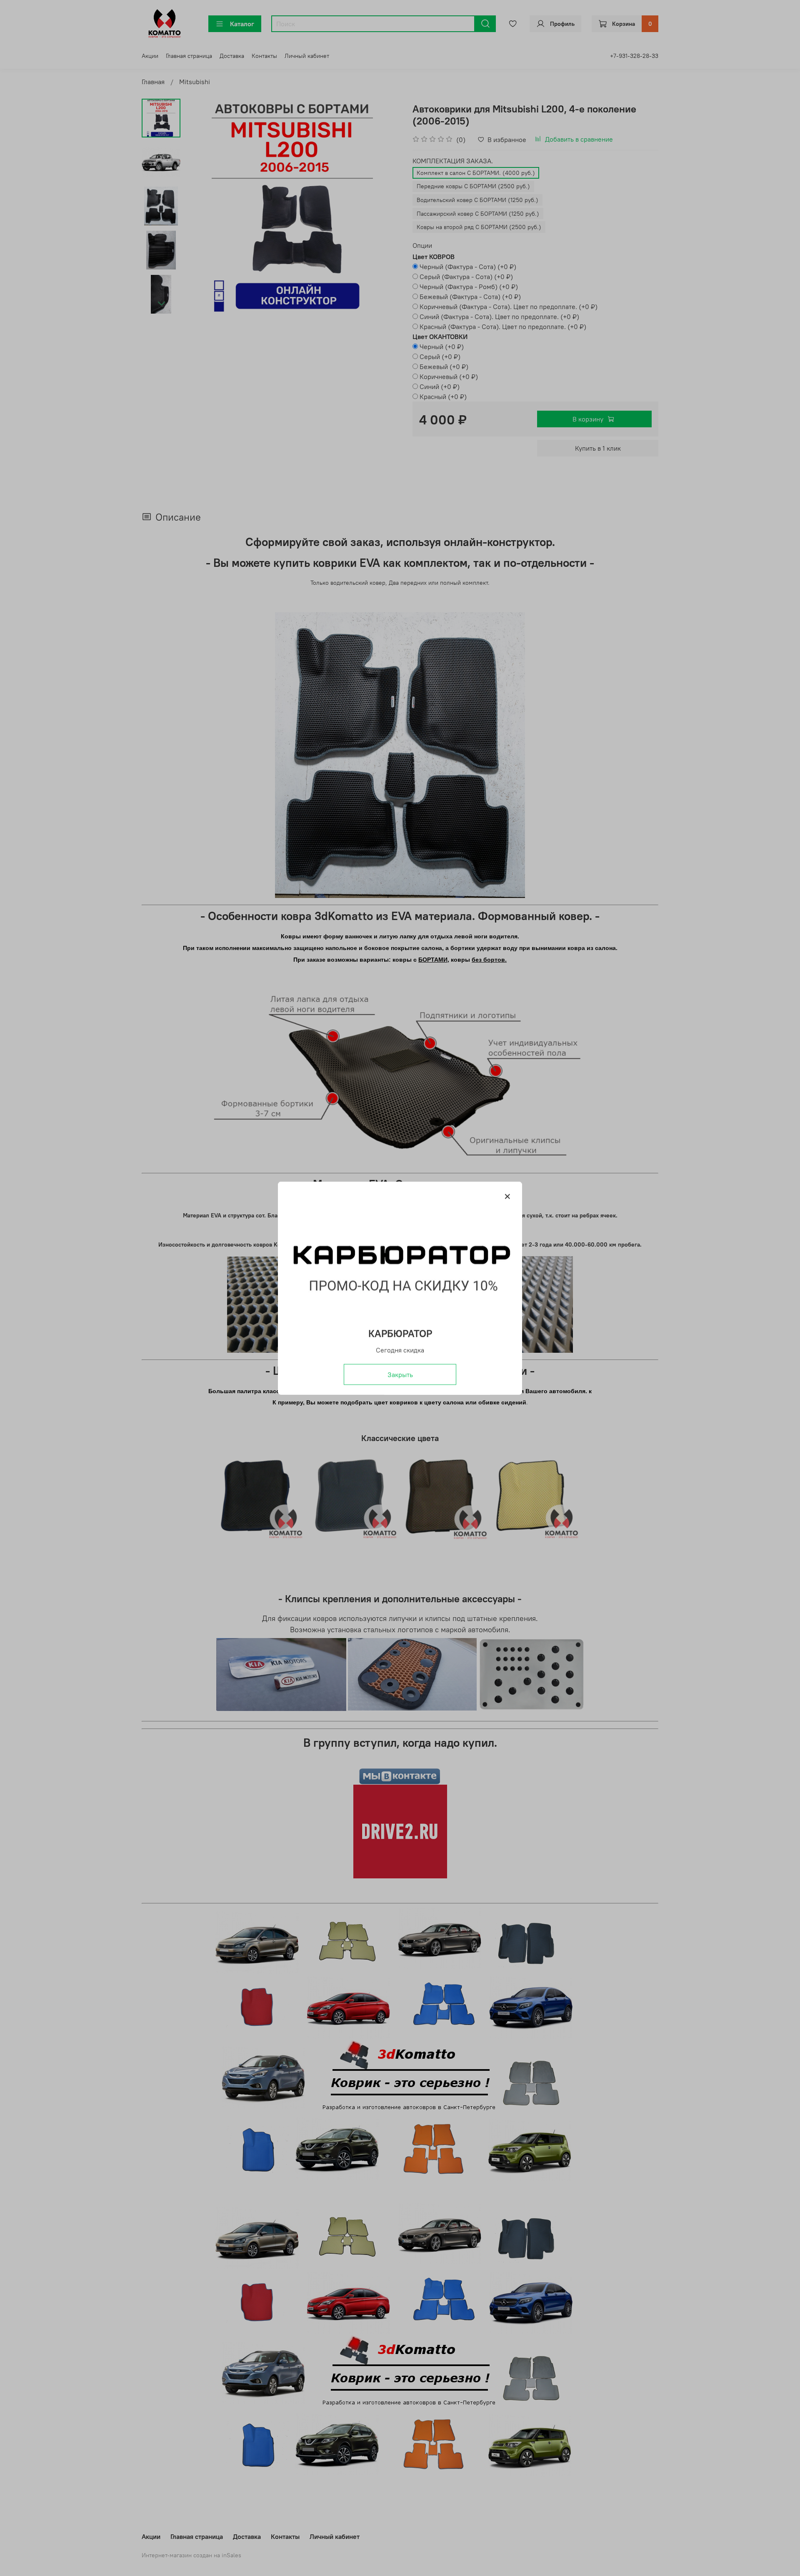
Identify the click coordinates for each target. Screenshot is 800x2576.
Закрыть (400, 1374)
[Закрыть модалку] (507, 1197)
